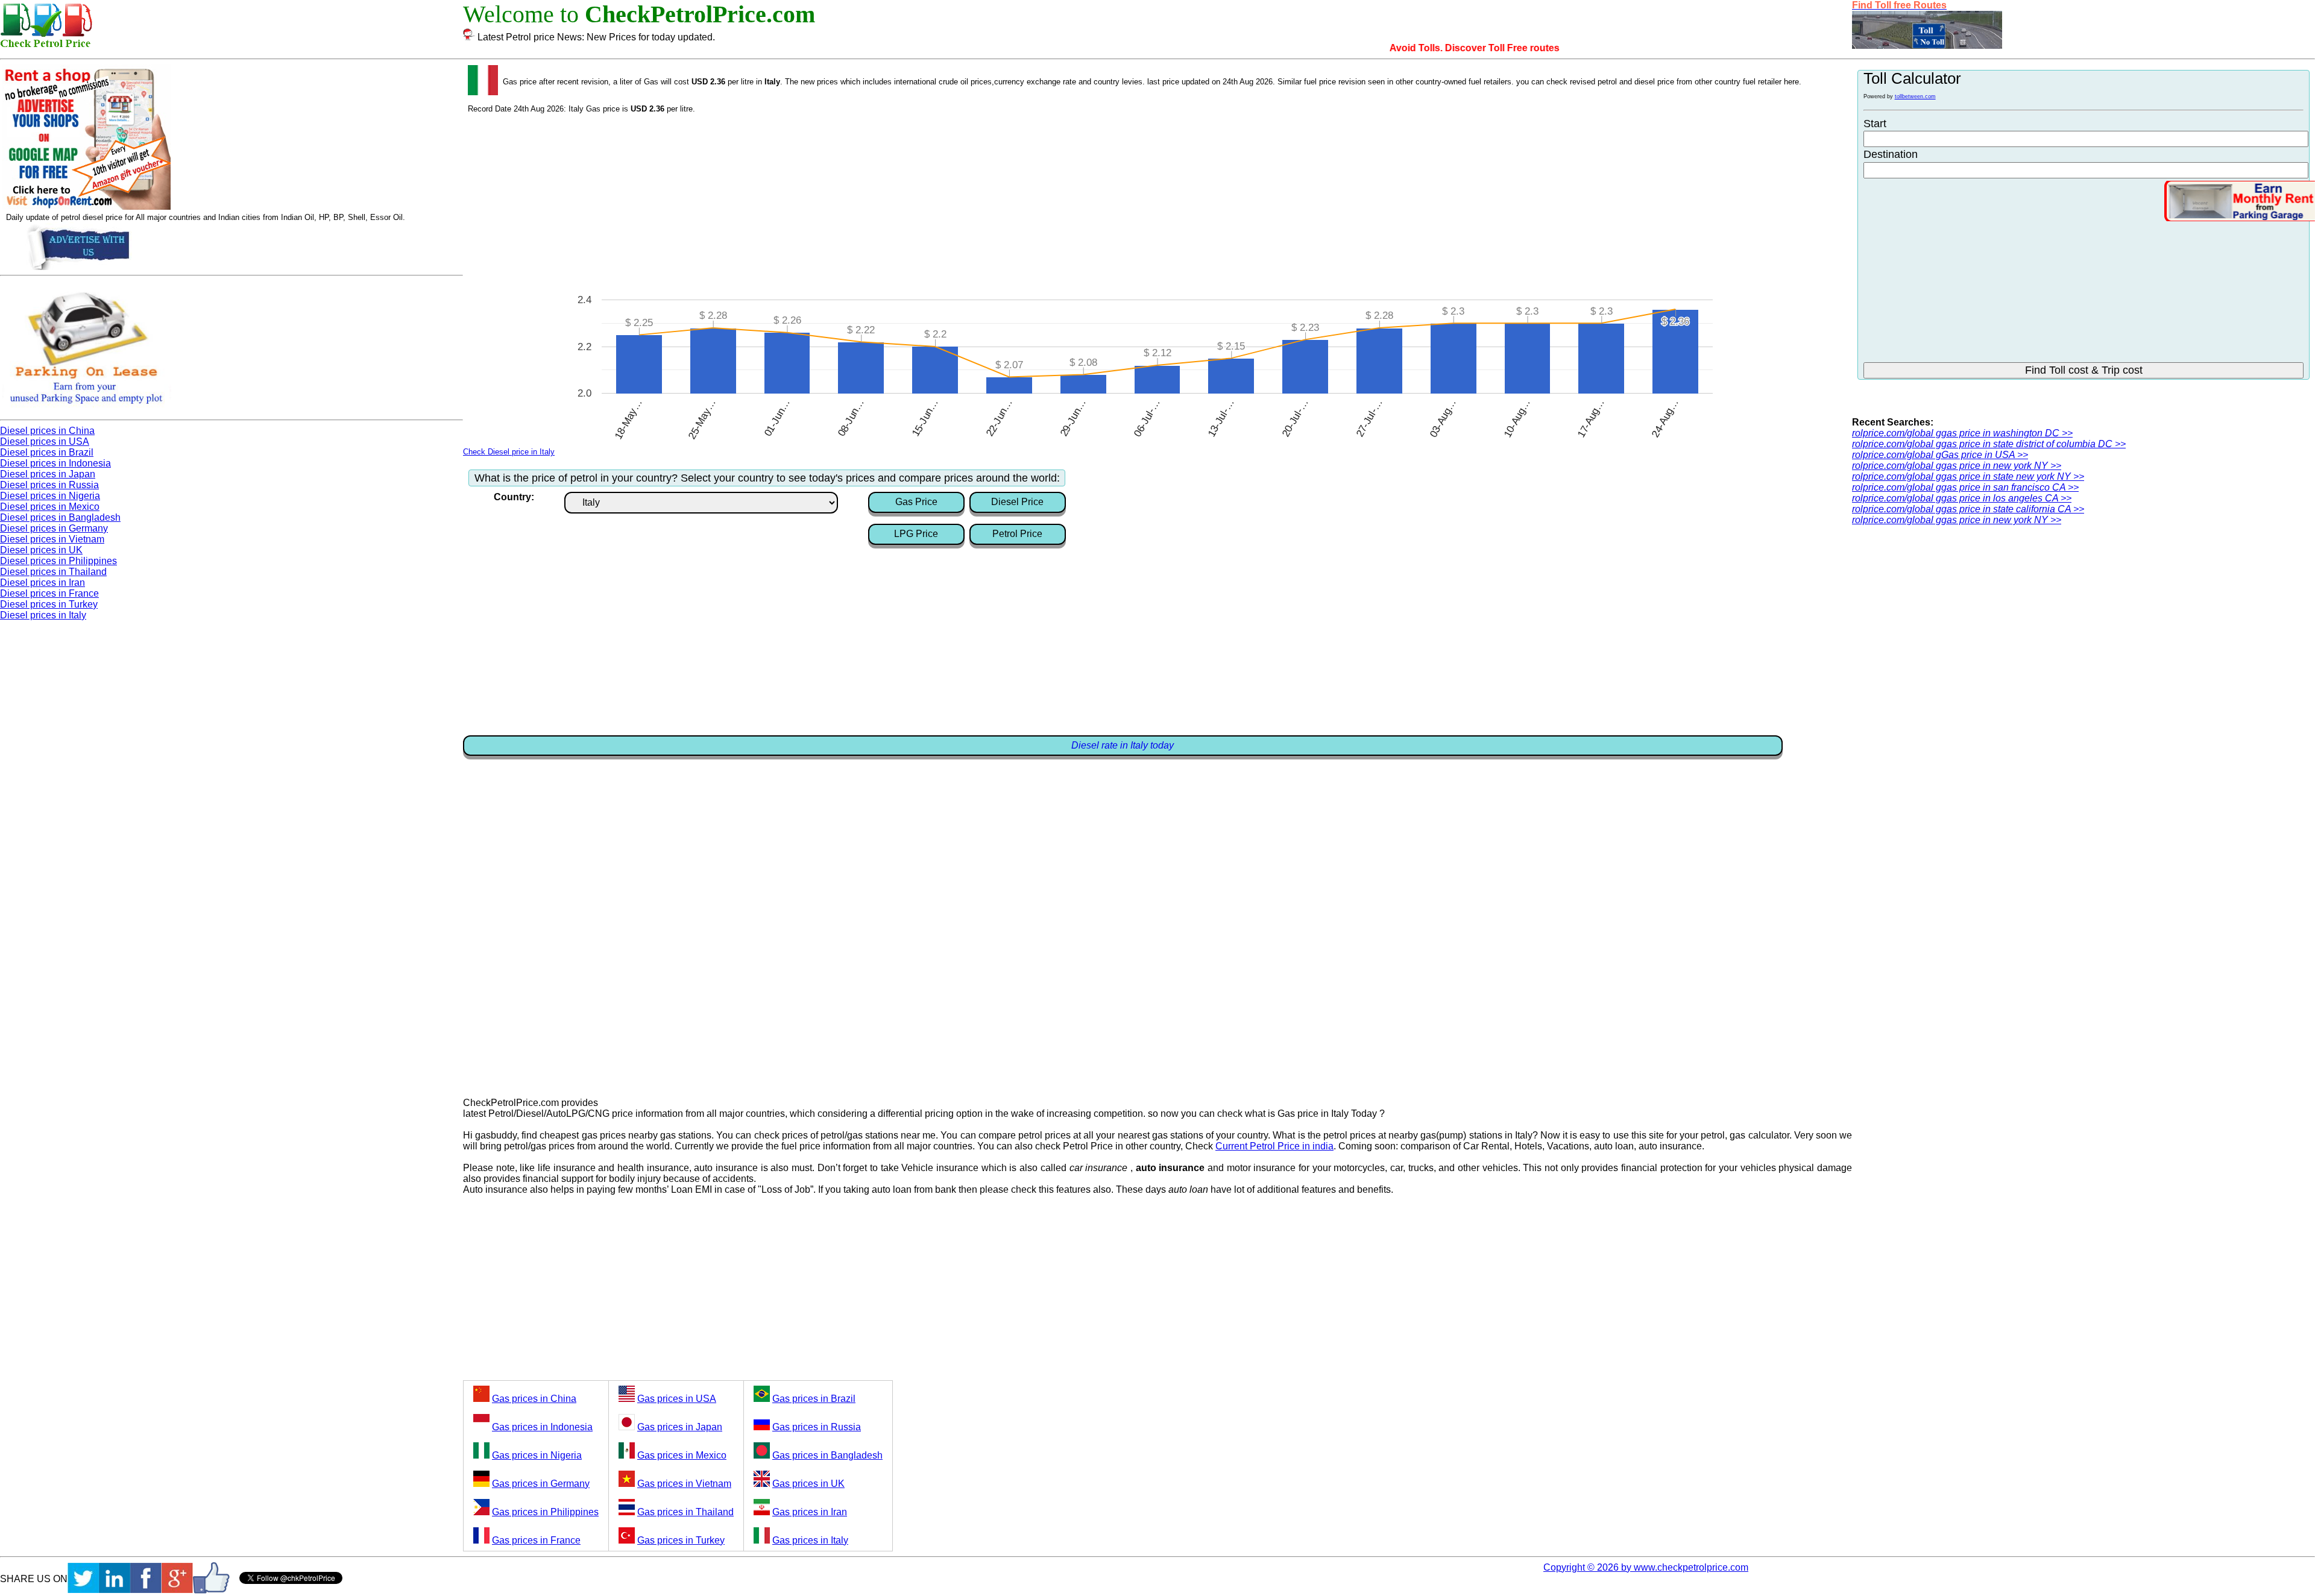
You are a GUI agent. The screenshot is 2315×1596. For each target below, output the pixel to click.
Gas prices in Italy (810, 1540)
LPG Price (916, 534)
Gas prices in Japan (680, 1427)
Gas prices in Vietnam (684, 1484)
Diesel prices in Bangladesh (60, 517)
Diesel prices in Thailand (53, 572)
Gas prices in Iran (810, 1512)
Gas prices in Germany (541, 1484)
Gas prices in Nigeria (537, 1455)
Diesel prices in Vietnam (52, 539)
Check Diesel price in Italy (509, 452)
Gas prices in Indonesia (542, 1427)
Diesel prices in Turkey (49, 604)
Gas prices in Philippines (545, 1512)
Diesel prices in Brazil (47, 452)
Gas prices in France (536, 1540)
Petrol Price (1017, 534)
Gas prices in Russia (817, 1427)
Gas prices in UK (808, 1484)
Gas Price (916, 502)
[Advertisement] (1157, 204)
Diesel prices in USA (45, 441)
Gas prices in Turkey (681, 1540)
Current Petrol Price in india (1274, 1146)
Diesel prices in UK (41, 550)
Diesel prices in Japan (48, 474)
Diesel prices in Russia (49, 485)
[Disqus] (1157, 917)
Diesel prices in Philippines (58, 561)
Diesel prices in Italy (43, 615)
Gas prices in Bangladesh (827, 1455)
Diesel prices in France (49, 593)
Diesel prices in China (47, 431)
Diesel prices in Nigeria (50, 496)
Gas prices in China (534, 1399)
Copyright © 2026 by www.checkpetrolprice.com (1646, 1567)
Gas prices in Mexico (682, 1455)
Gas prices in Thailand (685, 1512)
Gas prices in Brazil (814, 1399)
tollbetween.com (1915, 96)
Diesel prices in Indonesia (55, 463)
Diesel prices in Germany (54, 528)
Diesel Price (1017, 502)
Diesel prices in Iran (43, 583)
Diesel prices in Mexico (50, 507)
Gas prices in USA (677, 1399)
